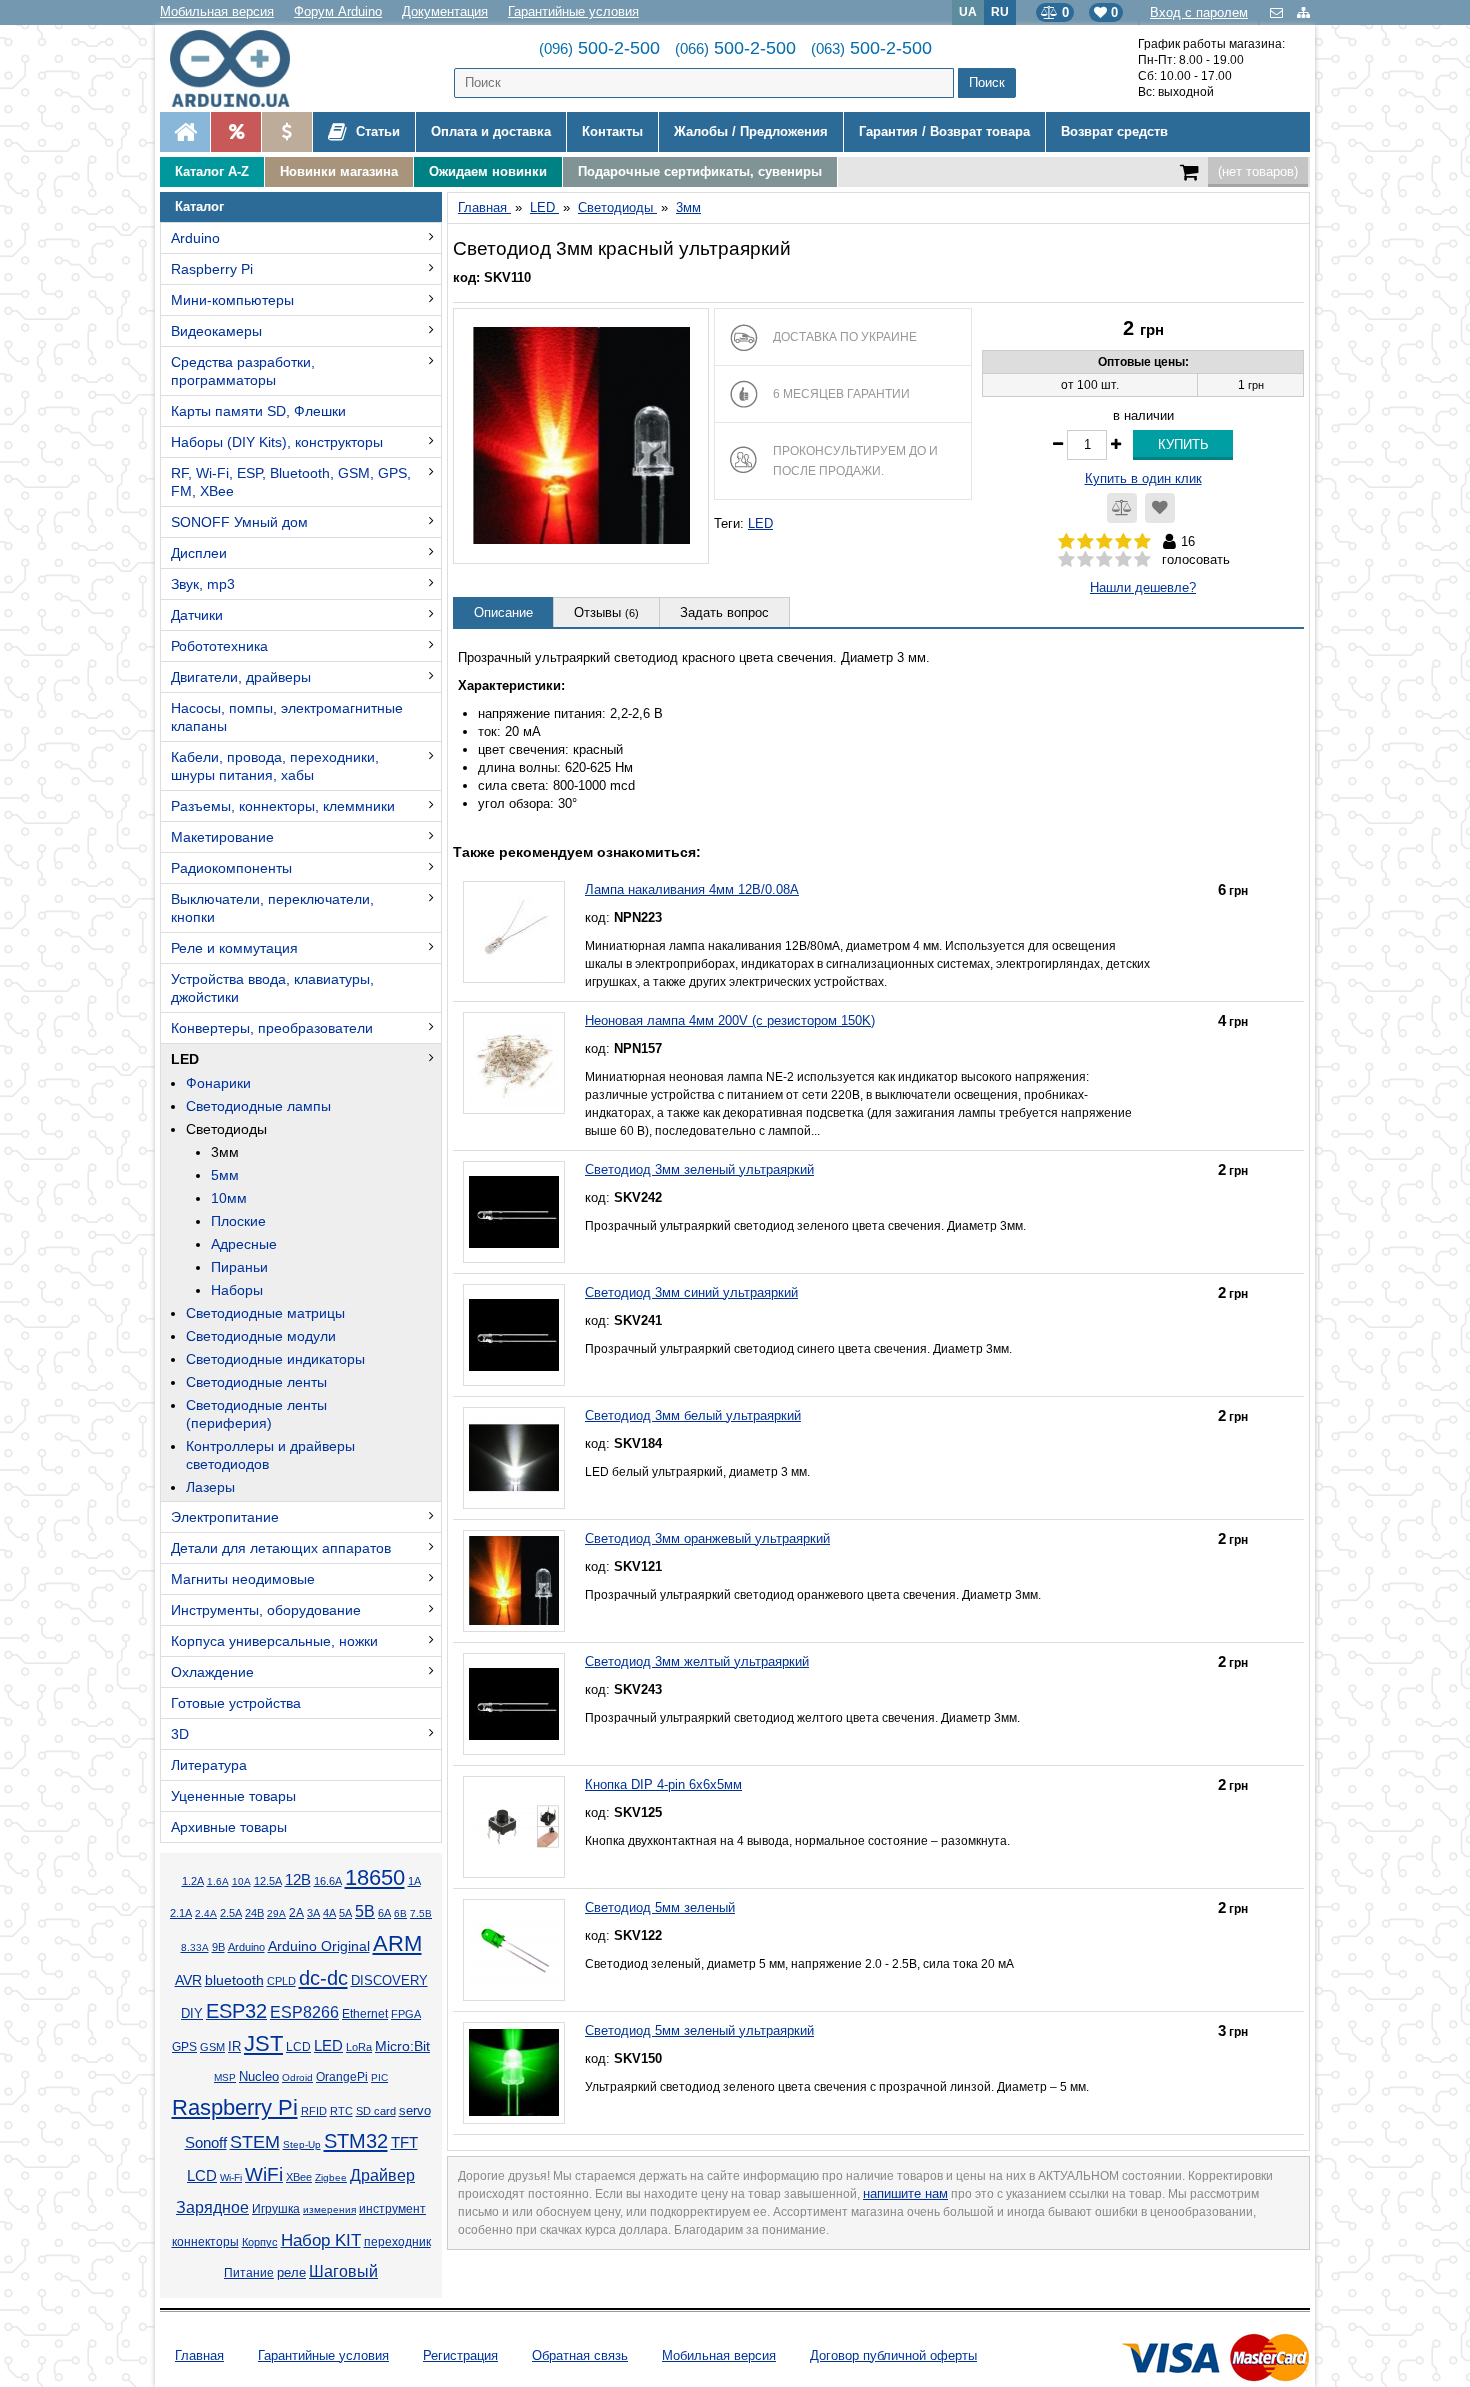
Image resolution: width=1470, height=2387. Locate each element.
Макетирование (222, 837)
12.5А (268, 1881)
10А (241, 1881)
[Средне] (1104, 560)
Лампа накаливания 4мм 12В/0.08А (692, 889)
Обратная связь (580, 2355)
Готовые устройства (236, 1703)
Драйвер (382, 2175)
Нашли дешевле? (1143, 587)
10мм (229, 1198)
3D (180, 1734)
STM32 (356, 2141)
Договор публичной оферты (893, 2355)
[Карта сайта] (1303, 12)
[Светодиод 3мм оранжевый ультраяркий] (514, 1581)
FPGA (406, 2014)
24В (254, 1913)
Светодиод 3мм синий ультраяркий (691, 1292)
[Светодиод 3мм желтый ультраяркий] (514, 1704)
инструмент (392, 2209)
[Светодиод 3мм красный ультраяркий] (581, 436)
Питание (249, 2273)
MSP (225, 2077)
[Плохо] (1085, 560)
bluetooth (234, 1980)
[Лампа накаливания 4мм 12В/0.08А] (514, 932)
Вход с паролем (1199, 12)
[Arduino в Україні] (246, 68)
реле (291, 2272)
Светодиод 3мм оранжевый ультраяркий (707, 1538)
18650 (375, 1877)
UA (968, 11)
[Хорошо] (1123, 560)
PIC (379, 2077)
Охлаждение (212, 1672)
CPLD (281, 1981)
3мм (225, 1152)
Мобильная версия (217, 11)
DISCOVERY (389, 1981)
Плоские (238, 1221)
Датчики (197, 615)
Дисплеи (199, 553)
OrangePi (342, 2077)
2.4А (206, 1913)
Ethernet (365, 2013)
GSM (212, 2047)
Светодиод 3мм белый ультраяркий (693, 1415)
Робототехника (219, 646)
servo (415, 2111)
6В (400, 1913)
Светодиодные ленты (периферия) (256, 1414)
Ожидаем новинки (488, 171)
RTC (341, 2111)
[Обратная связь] (1278, 12)
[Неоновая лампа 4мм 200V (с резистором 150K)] (514, 1063)
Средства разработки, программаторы (243, 371)
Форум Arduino (338, 11)
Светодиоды (226, 1129)
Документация (445, 11)
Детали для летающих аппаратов (281, 1548)
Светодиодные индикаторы (275, 1359)
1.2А (193, 1881)
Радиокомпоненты (231, 868)
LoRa (359, 2047)
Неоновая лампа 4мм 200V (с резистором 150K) (730, 1020)
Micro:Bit (402, 2046)
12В (298, 1880)
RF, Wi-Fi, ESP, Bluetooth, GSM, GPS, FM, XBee (291, 482)
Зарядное (212, 2207)
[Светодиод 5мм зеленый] (514, 1950)
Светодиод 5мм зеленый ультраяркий (699, 2030)
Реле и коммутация (234, 948)
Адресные (244, 1244)
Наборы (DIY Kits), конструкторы (277, 442)
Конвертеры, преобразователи (272, 1028)
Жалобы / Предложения (751, 131)
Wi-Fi (231, 2177)
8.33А (195, 1947)
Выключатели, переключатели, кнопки (272, 908)
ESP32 (236, 2011)
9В (218, 1947)
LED (185, 1059)
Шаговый (343, 2271)
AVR (188, 1980)
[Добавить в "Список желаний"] (1160, 508)
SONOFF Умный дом (239, 522)
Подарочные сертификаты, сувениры (700, 171)
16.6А (328, 1881)
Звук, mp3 (203, 584)
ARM (397, 1943)
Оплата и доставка (491, 131)
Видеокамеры (216, 331)
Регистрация (460, 2355)
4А (329, 1913)
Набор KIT (321, 2240)
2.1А (181, 1913)
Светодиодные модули (261, 1336)
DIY (192, 2014)
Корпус (260, 2242)
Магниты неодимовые (243, 1579)
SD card (376, 2111)
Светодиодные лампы (258, 1106)
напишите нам (905, 2193)
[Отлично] (1142, 560)
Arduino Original (319, 1946)
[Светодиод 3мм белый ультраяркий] (514, 1458)
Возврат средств (1114, 131)
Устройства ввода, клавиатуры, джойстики (272, 988)
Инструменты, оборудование (266, 1610)
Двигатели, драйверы (241, 677)
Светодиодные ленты (256, 1382)
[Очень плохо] (1066, 560)
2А (296, 1913)
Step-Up (302, 2144)
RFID (314, 2111)
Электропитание (225, 1517)
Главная (199, 2355)
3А (313, 1913)
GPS (184, 2047)
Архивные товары (229, 1827)
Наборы (237, 1290)
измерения (329, 2209)
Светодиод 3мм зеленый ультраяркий (699, 1169)
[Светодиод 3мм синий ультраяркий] (514, 1335)
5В (365, 1911)
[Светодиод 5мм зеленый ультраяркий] (514, 2073)
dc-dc (323, 1978)
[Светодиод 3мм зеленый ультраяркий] (514, 1212)
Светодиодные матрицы (265, 1313)
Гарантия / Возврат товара (944, 131)
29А (276, 1913)
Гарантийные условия (573, 11)
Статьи (376, 131)
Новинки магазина (339, 171)
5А (345, 1913)
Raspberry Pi (212, 269)
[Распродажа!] (235, 132)
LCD (298, 2046)
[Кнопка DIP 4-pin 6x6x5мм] (514, 1827)
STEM (255, 2142)
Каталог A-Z (212, 171)
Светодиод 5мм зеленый (660, 1907)
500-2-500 (599, 48)
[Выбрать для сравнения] (1122, 508)
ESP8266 (304, 2012)
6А (384, 1913)
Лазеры (210, 1487)
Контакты (612, 131)
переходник (397, 2242)
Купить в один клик (1143, 478)
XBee (299, 2177)
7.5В (421, 1913)
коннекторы (205, 2242)
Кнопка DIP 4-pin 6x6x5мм (663, 1784)
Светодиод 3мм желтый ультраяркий (697, 1661)
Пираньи (239, 1267)
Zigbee (331, 2177)
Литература (209, 1765)
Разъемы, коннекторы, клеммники (283, 806)
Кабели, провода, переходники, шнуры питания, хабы (275, 766)
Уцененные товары (233, 1796)
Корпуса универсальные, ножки (274, 1641)
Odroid (297, 2077)
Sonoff (206, 2143)
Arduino (195, 238)
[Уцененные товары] (286, 132)
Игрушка (276, 2209)
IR (234, 2047)
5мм (225, 1175)
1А (414, 1881)
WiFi (264, 2174)
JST (263, 2043)
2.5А (231, 1913)
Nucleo (259, 2076)
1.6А (218, 1881)
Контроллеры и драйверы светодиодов (270, 1455)
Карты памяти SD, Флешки (258, 411)
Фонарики (218, 1083)
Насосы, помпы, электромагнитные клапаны (287, 717)
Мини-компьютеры (232, 300)
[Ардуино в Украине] (185, 132)
